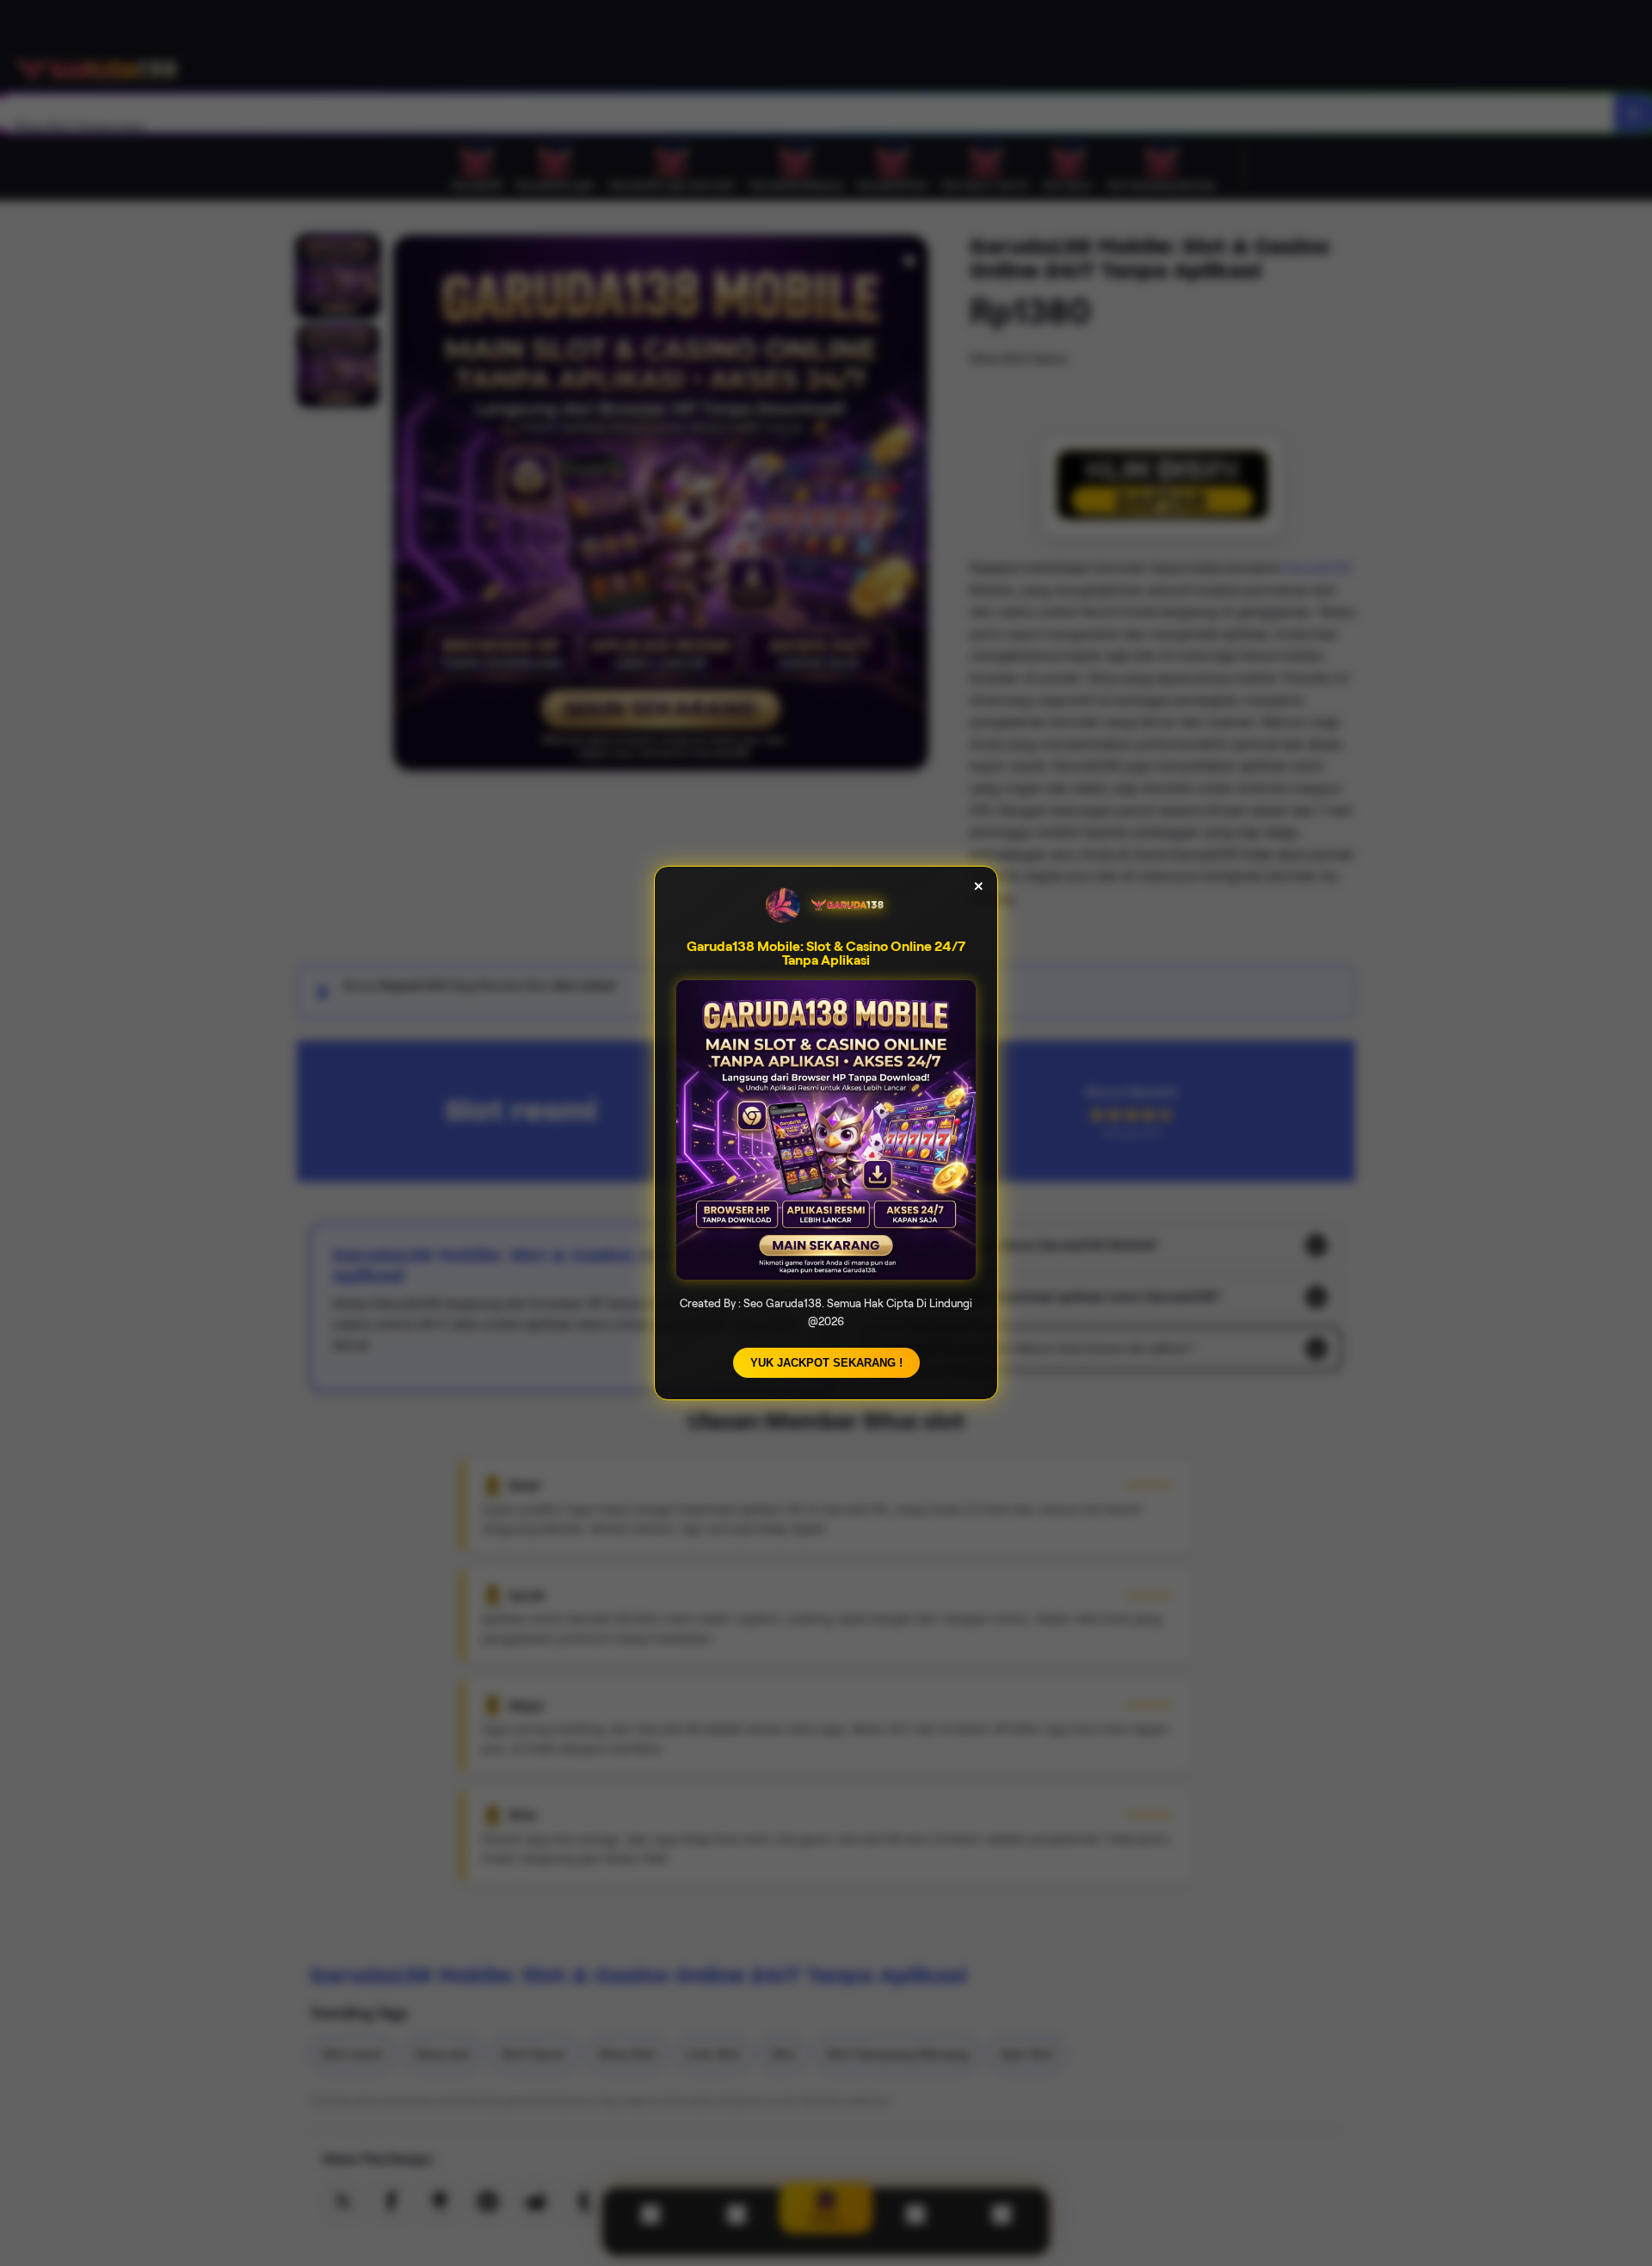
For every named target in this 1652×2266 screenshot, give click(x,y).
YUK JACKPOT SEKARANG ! (826, 1363)
